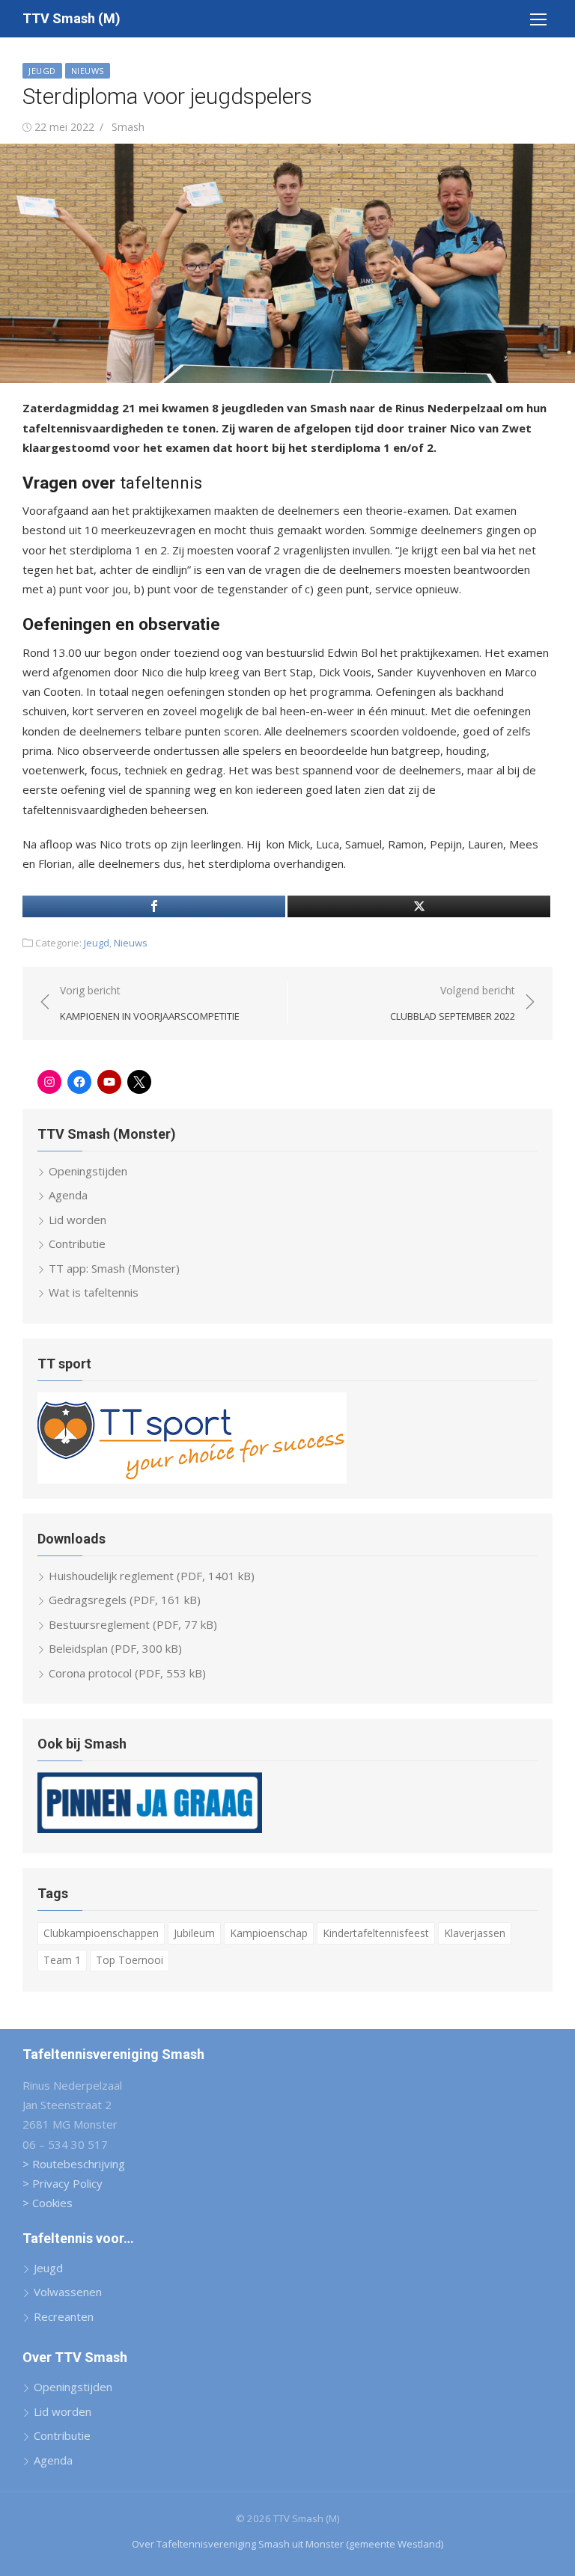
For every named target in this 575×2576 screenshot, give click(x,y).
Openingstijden (88, 1171)
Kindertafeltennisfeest (376, 1933)
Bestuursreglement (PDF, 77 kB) (133, 1624)
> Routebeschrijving (74, 2164)
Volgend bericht (453, 1003)
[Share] (154, 906)
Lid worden (77, 1220)
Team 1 (62, 1960)
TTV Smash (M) (72, 18)
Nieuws (88, 71)
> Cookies (48, 2203)
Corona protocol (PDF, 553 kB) (127, 1673)
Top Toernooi (130, 1960)
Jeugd (42, 71)
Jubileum (194, 1933)
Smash (128, 127)
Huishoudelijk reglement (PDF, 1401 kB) (152, 1576)
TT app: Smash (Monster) (114, 1268)
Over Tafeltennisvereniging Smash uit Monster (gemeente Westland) (287, 2544)
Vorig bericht (150, 1003)
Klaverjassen (475, 1933)
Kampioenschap (269, 1933)
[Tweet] (419, 906)
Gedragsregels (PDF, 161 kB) (125, 1600)
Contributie (77, 1243)
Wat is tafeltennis (94, 1292)
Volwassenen (68, 2292)
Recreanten (64, 2316)
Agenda (68, 1195)
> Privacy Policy (63, 2183)
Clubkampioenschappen (101, 1933)
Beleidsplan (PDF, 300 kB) (115, 1648)
